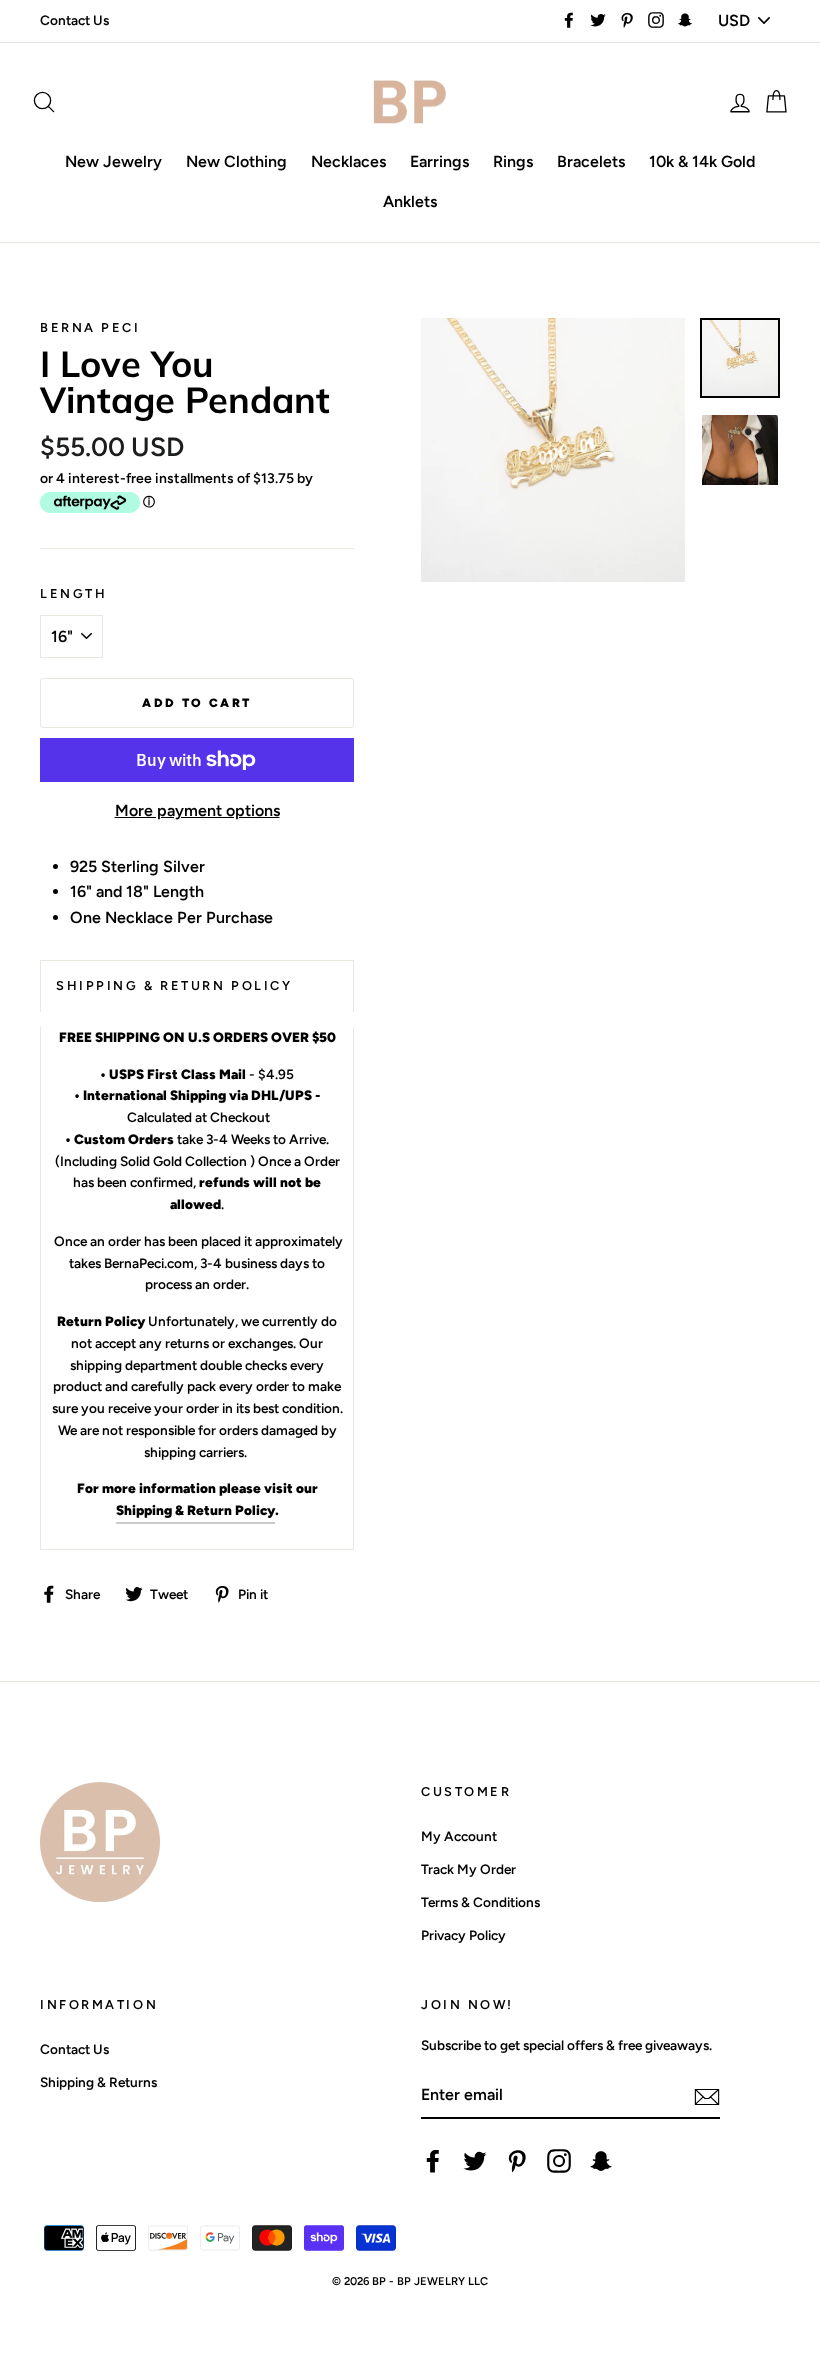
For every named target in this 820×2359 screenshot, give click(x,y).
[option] (553, 450)
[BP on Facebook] (433, 2161)
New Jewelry (113, 161)
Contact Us (74, 20)
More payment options (197, 810)
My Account (459, 1836)
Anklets (410, 201)
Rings (513, 161)
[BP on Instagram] (559, 2161)
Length (73, 593)
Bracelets (591, 161)
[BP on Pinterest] (517, 2161)
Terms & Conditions (480, 1902)
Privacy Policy (463, 1935)
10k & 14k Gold (702, 161)
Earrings (439, 161)
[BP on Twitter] (475, 2161)
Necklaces (348, 161)
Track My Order (468, 1869)
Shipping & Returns (98, 2082)
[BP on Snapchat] (601, 2161)
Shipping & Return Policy (195, 1510)
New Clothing (236, 161)
